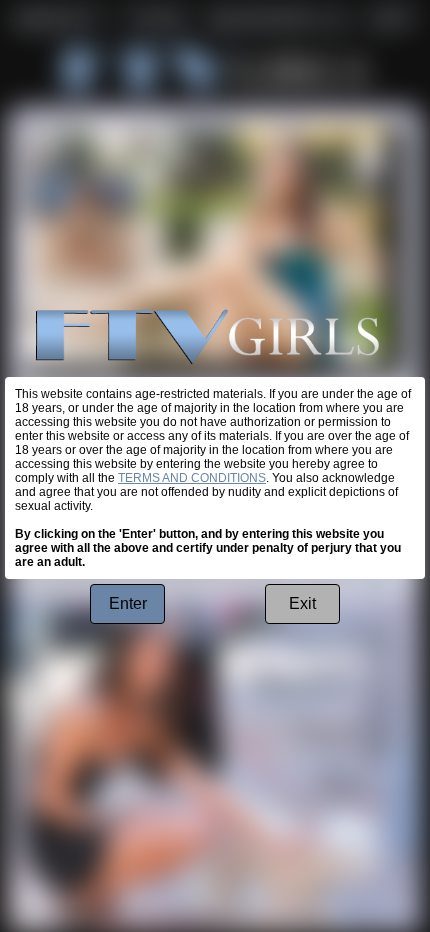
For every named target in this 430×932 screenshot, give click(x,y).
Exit (302, 603)
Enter (128, 603)
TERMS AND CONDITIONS (192, 478)
